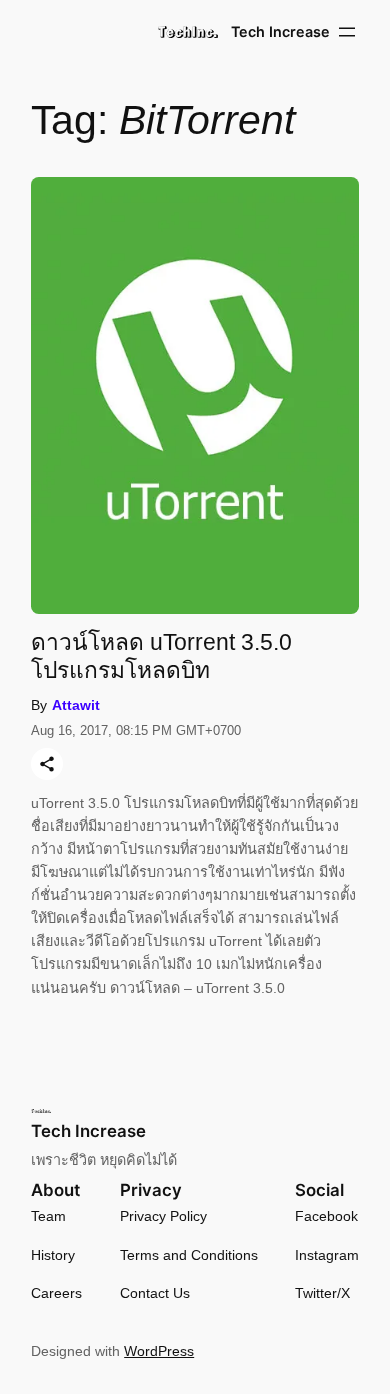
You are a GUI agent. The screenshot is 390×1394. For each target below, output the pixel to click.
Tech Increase (280, 31)
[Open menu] (347, 32)
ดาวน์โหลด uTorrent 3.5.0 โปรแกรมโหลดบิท (161, 655)
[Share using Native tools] (47, 764)
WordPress (159, 1351)
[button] (188, 32)
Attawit (76, 705)
